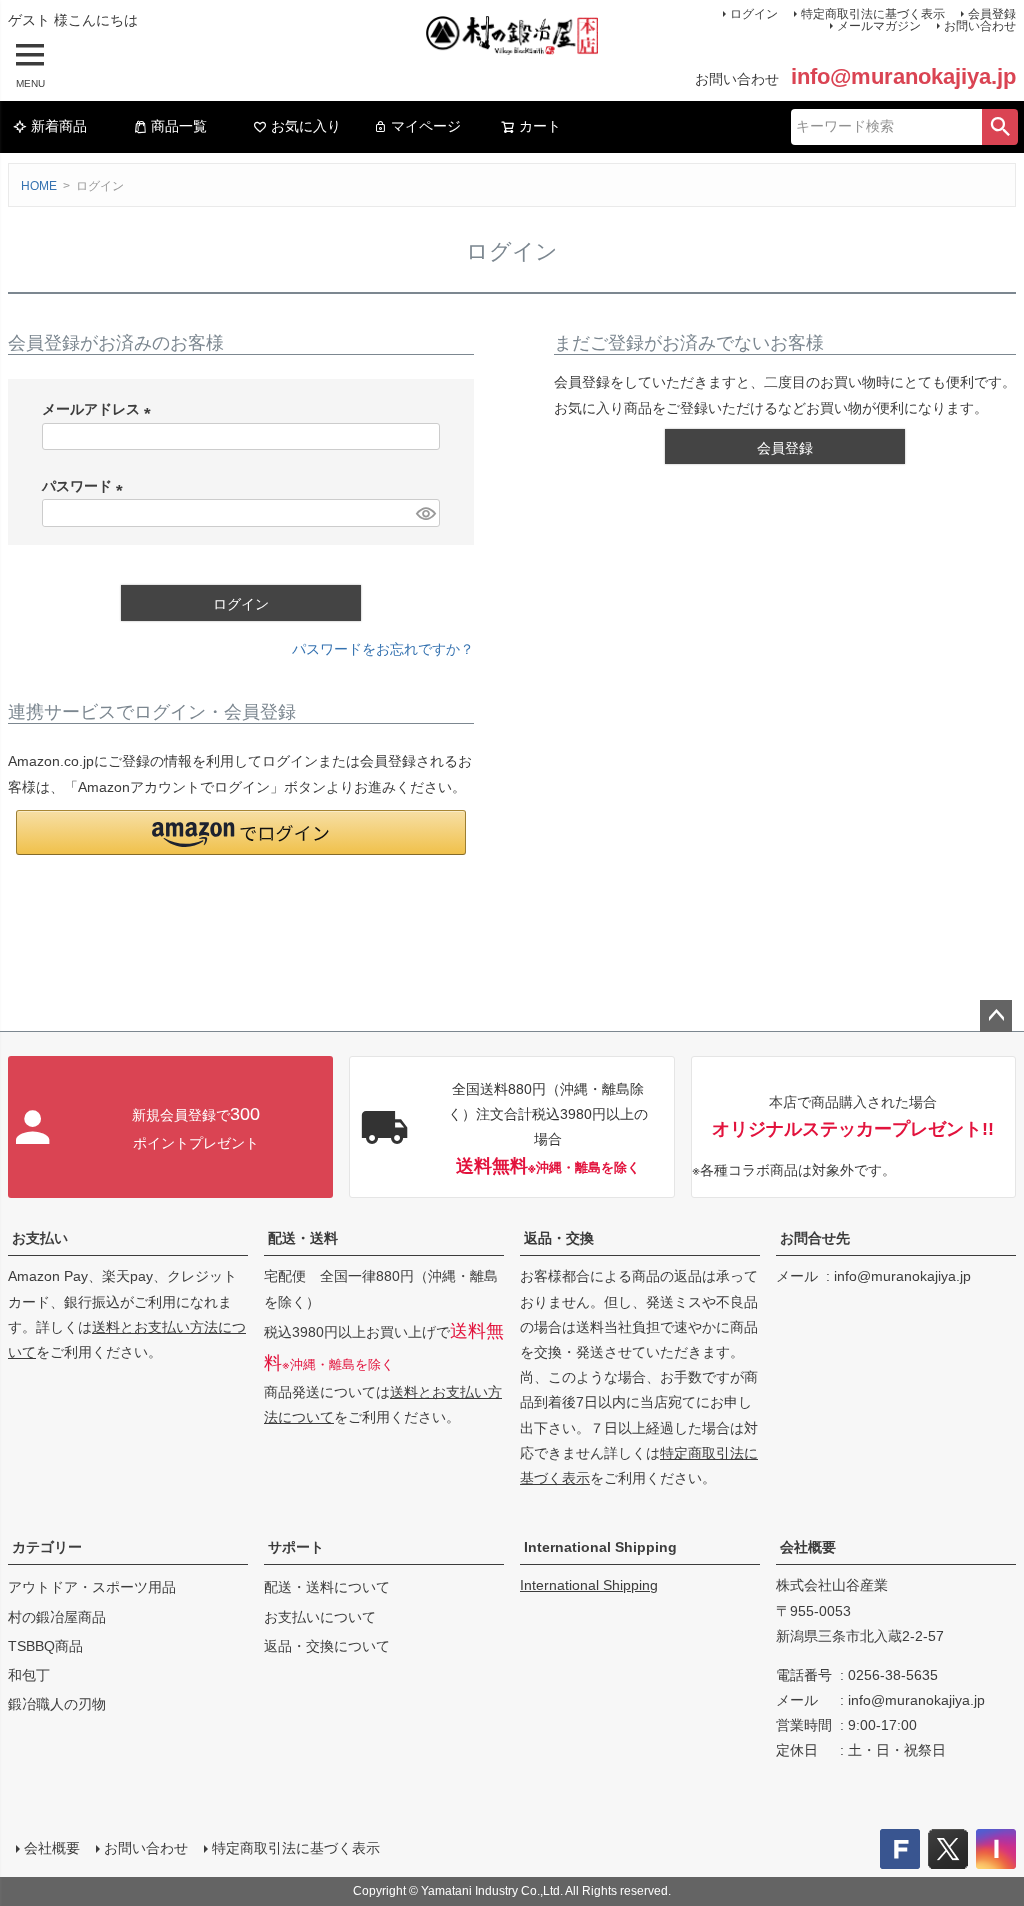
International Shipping (600, 1547)
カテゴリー (47, 1547)
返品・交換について (327, 1646)
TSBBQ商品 (45, 1646)
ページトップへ (996, 1016)
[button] (241, 832)
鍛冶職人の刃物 (57, 1704)
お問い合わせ (980, 26)
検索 (1000, 127)
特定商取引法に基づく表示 (296, 1848)
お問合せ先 (815, 1238)
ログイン (754, 14)
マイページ (426, 126)
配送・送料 (303, 1238)
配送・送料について (327, 1587)
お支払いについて (320, 1617)
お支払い (40, 1238)
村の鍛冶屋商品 (57, 1617)
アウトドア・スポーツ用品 (92, 1587)
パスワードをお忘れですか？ (383, 649)
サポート (296, 1547)
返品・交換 (559, 1238)
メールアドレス (100, 409)
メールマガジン (879, 26)
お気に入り (306, 126)
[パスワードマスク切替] (425, 513)
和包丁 (29, 1675)
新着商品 (59, 126)
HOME (39, 186)
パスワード (86, 486)
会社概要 (808, 1547)
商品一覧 (179, 126)
